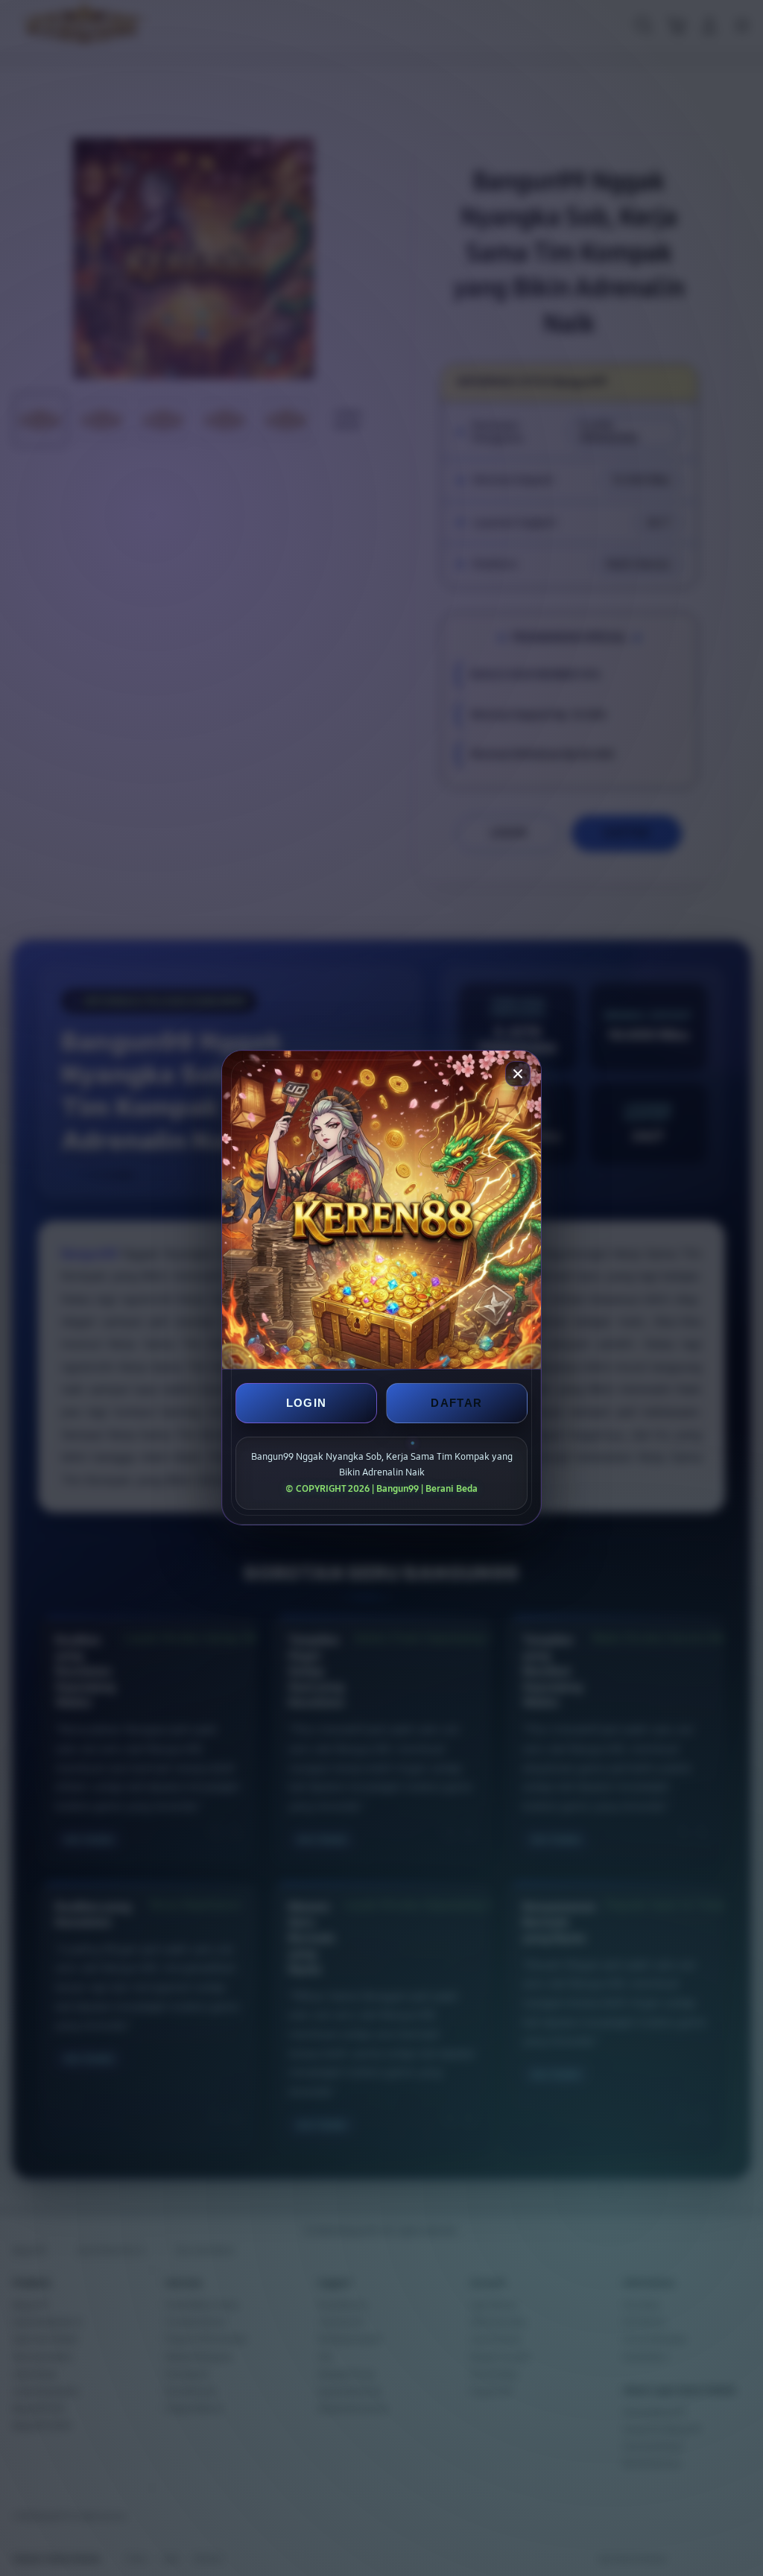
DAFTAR (456, 1403)
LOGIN (307, 1403)
